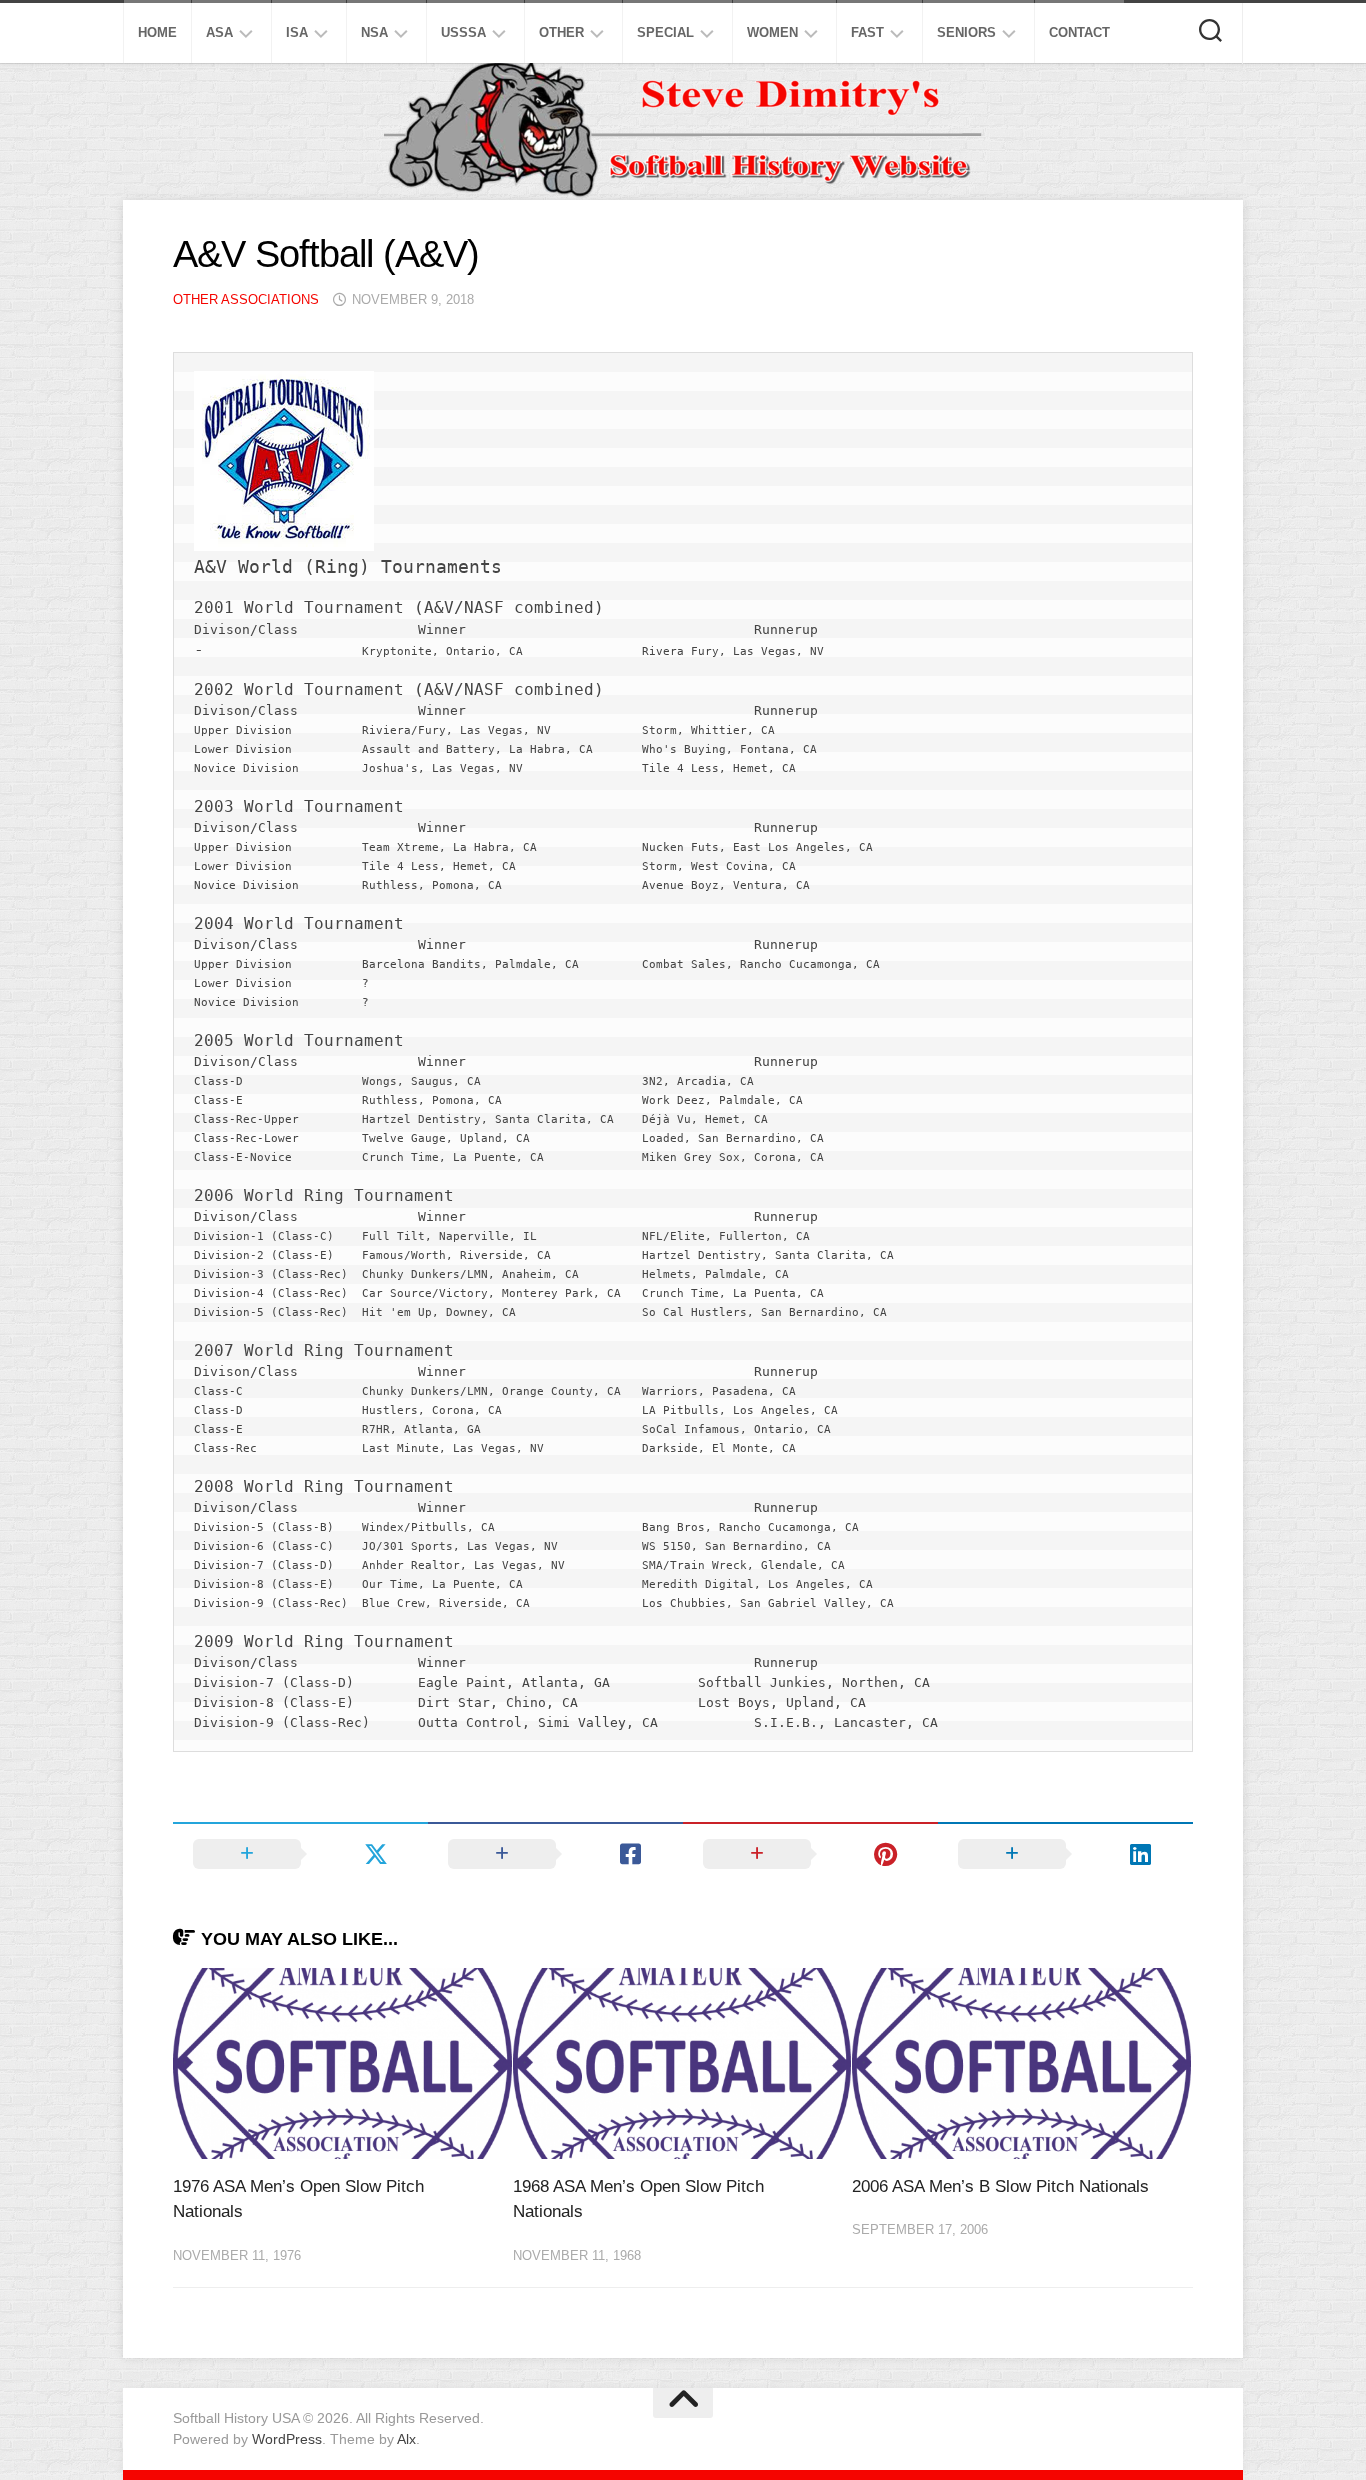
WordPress (287, 2439)
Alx (406, 2439)
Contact (1079, 32)
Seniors (966, 32)
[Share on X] (300, 1854)
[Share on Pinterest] (810, 1854)
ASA (219, 32)
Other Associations (246, 299)
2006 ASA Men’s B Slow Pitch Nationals (1000, 2186)
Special (665, 32)
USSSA (463, 32)
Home (157, 32)
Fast (867, 32)
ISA (297, 32)
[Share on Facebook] (555, 1854)
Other (561, 32)
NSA (374, 32)
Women (772, 32)
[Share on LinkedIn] (1065, 1854)
